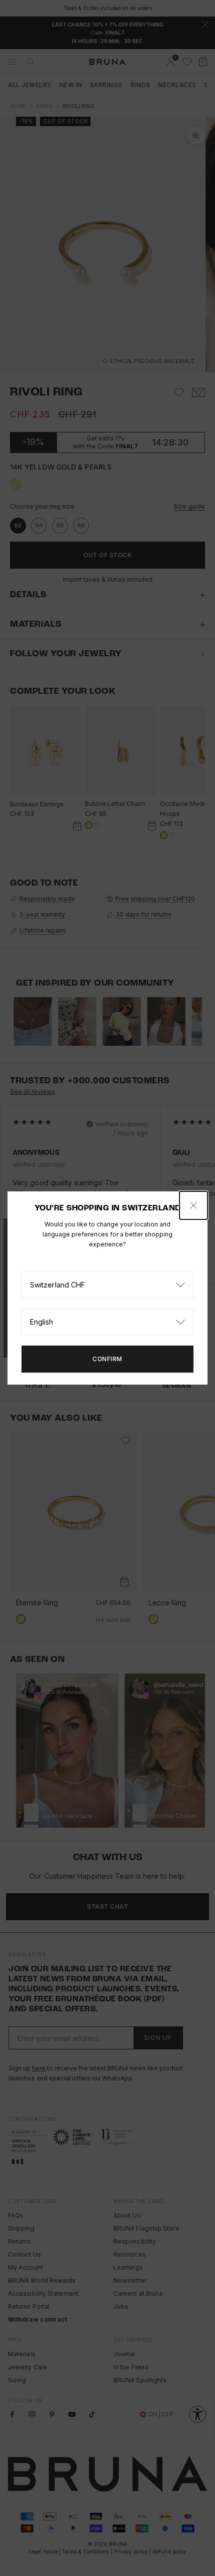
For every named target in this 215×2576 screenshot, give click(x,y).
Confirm (107, 1359)
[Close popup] (193, 1205)
